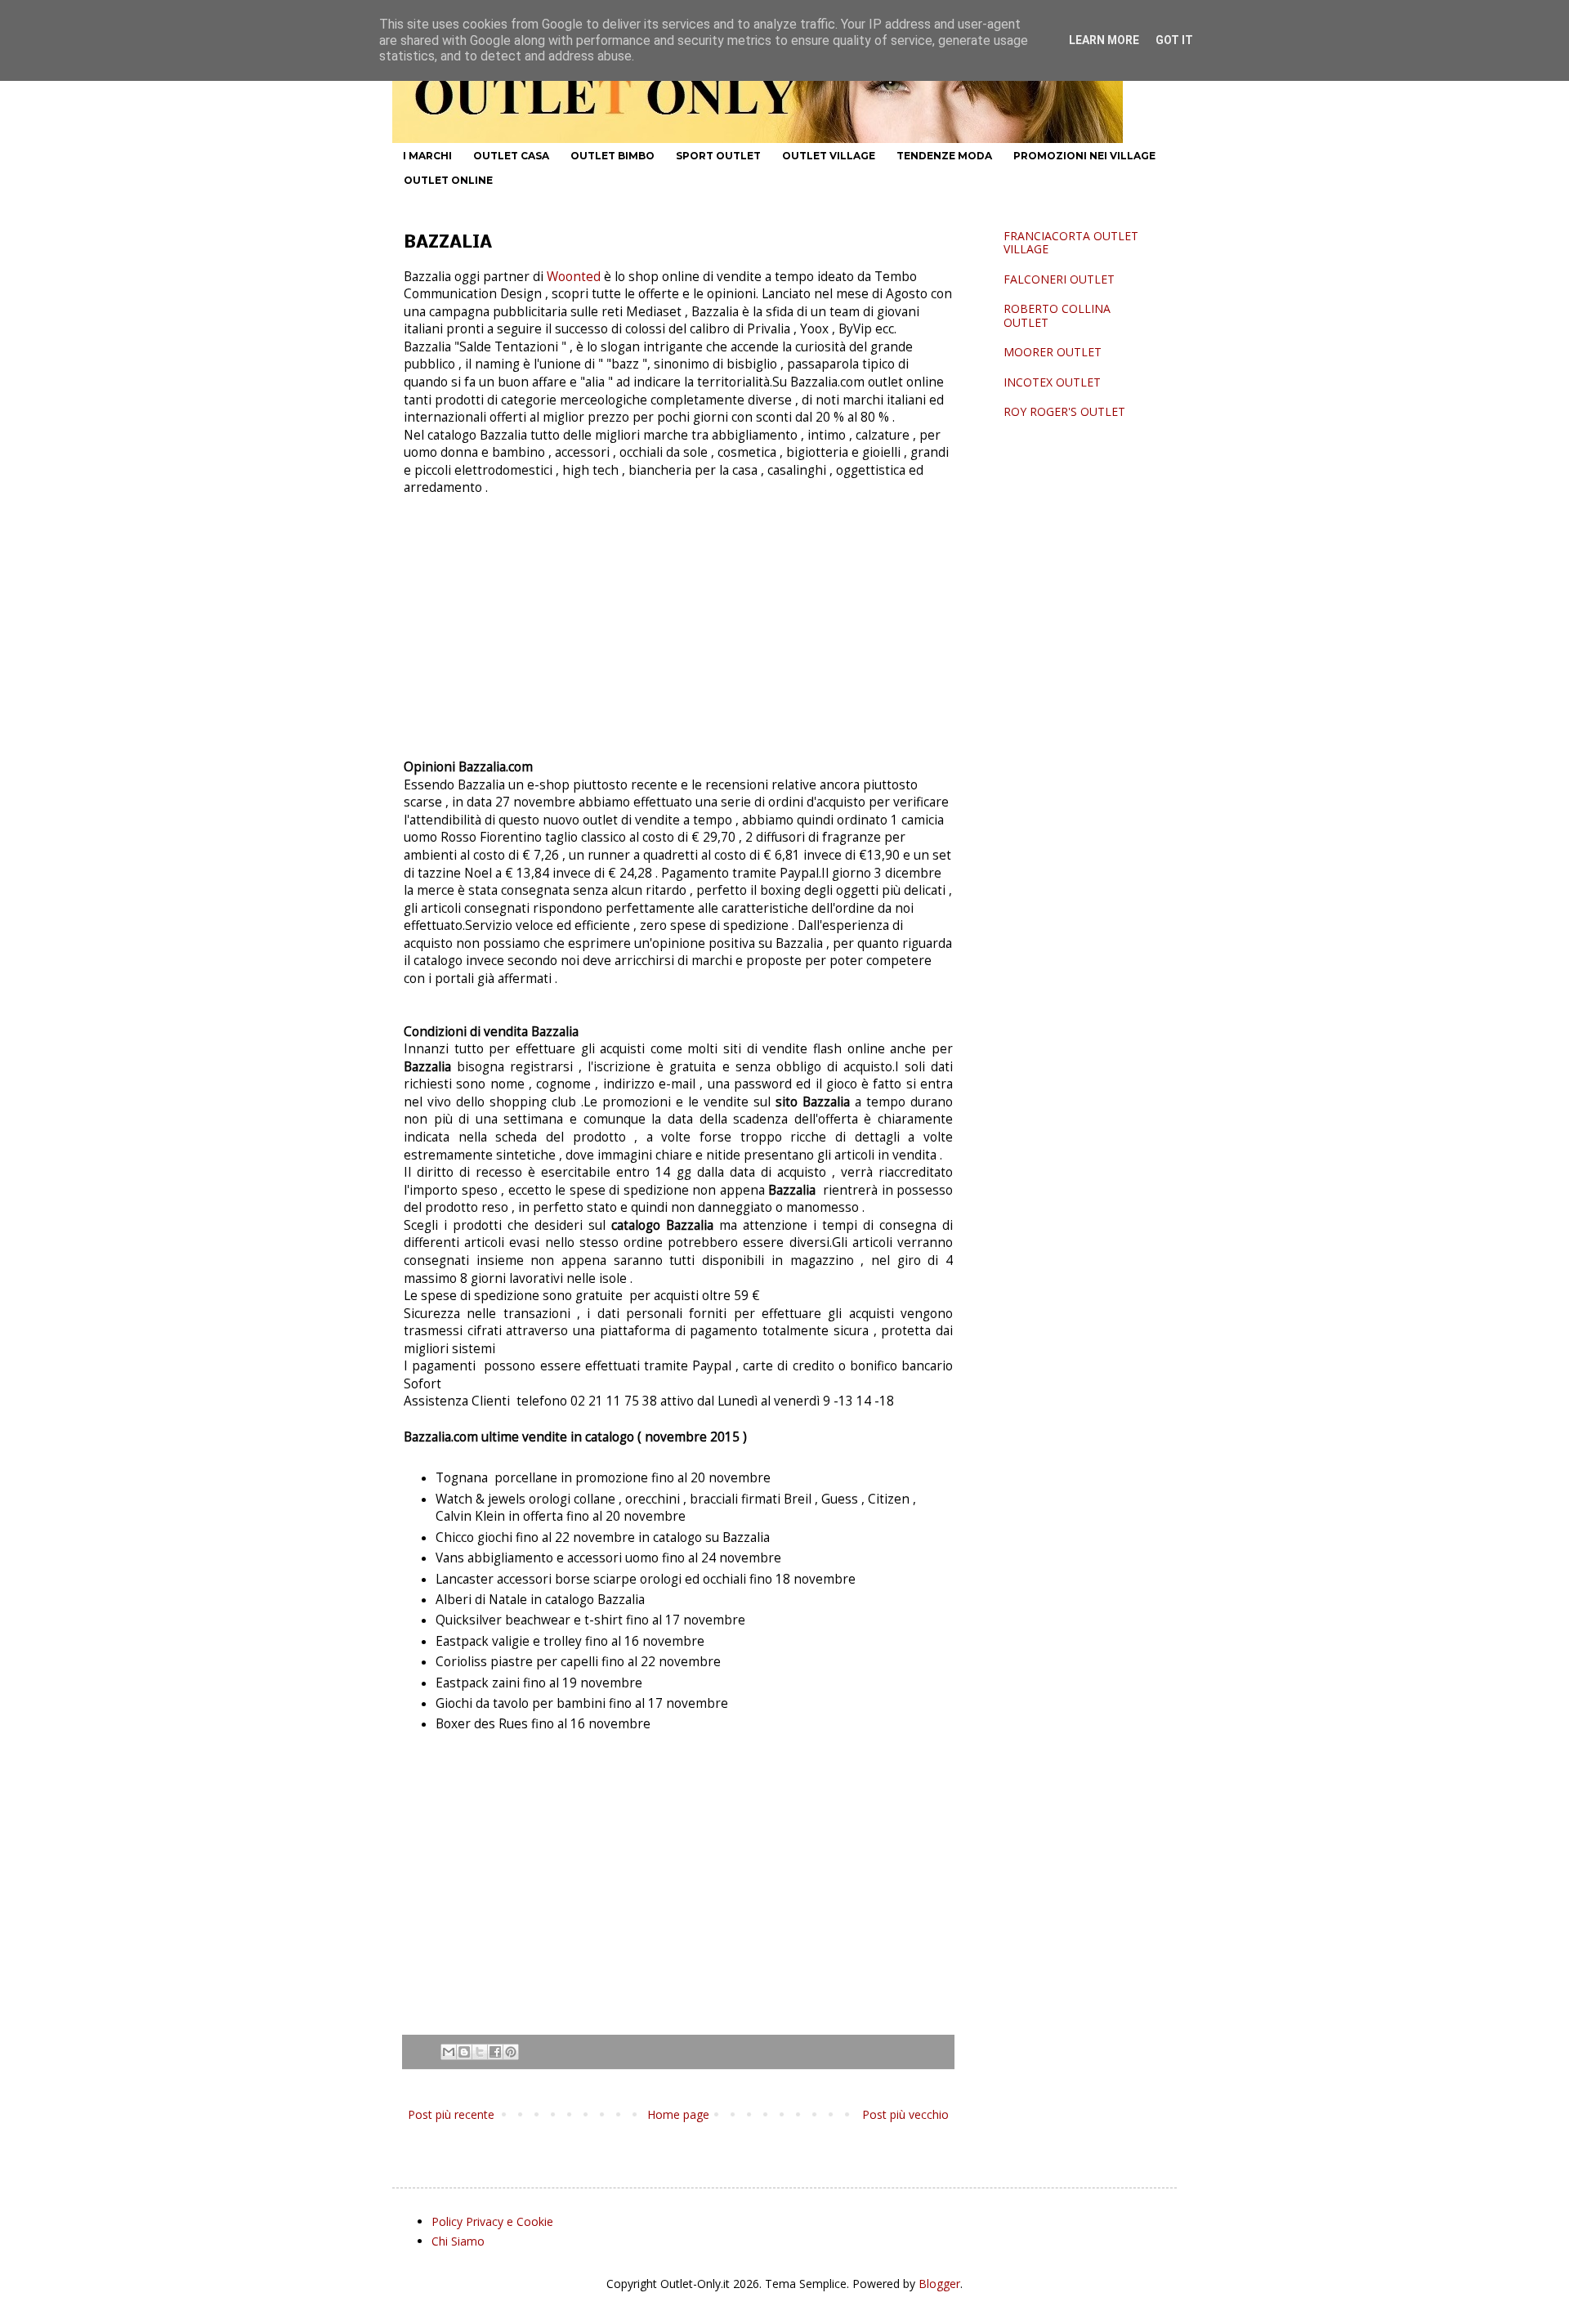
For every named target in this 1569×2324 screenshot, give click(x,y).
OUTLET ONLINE (448, 180)
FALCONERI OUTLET (1059, 279)
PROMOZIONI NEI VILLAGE (1084, 156)
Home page (678, 2114)
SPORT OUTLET (718, 156)
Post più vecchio (905, 2114)
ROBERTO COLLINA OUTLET (1057, 315)
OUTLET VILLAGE (829, 156)
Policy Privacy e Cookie (492, 2221)
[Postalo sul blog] (464, 2052)
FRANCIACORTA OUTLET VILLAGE (1071, 243)
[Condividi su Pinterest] (511, 2052)
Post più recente (451, 2114)
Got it (1174, 40)
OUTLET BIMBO (612, 156)
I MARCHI (427, 156)
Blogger (939, 2284)
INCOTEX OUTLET (1052, 382)
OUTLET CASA (511, 156)
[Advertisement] (678, 634)
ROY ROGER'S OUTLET (1064, 411)
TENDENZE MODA (944, 156)
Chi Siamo (458, 2241)
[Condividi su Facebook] (495, 2052)
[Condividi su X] (480, 2052)
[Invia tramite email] (449, 2052)
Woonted (574, 277)
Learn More (1104, 40)
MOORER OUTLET (1053, 352)
